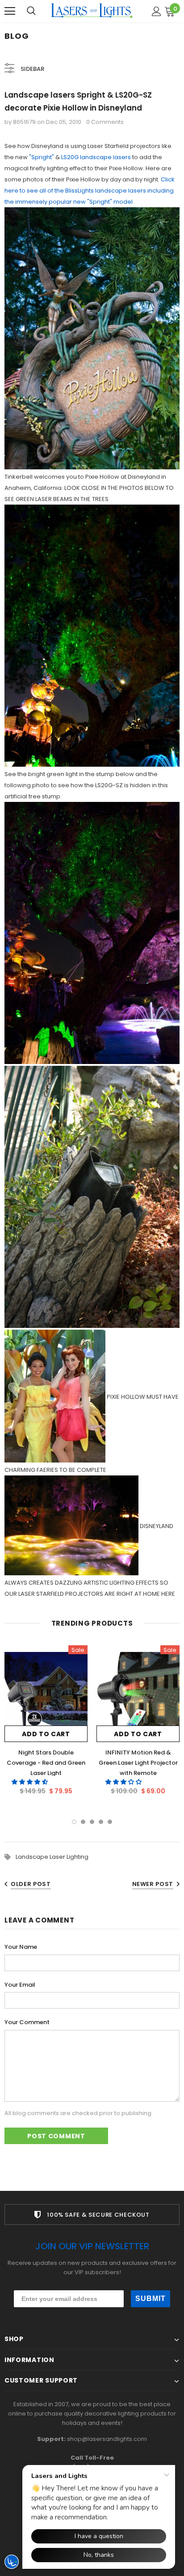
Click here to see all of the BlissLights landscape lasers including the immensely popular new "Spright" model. (90, 191)
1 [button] (74, 1822)
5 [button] (110, 1822)
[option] (46, 1723)
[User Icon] (157, 11)
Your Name (21, 1947)
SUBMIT (151, 2299)
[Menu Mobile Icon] (10, 11)
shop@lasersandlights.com (107, 2439)
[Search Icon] (31, 11)
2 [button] (83, 1822)
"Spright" (42, 157)
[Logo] (92, 11)
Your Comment (27, 2022)
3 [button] (92, 1822)
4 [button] (101, 1822)
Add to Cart (46, 1734)
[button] (30, 1782)
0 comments (105, 122)
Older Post (31, 1884)
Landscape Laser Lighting (52, 1857)
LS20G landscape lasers (96, 157)
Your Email (20, 1985)
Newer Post (153, 1884)
